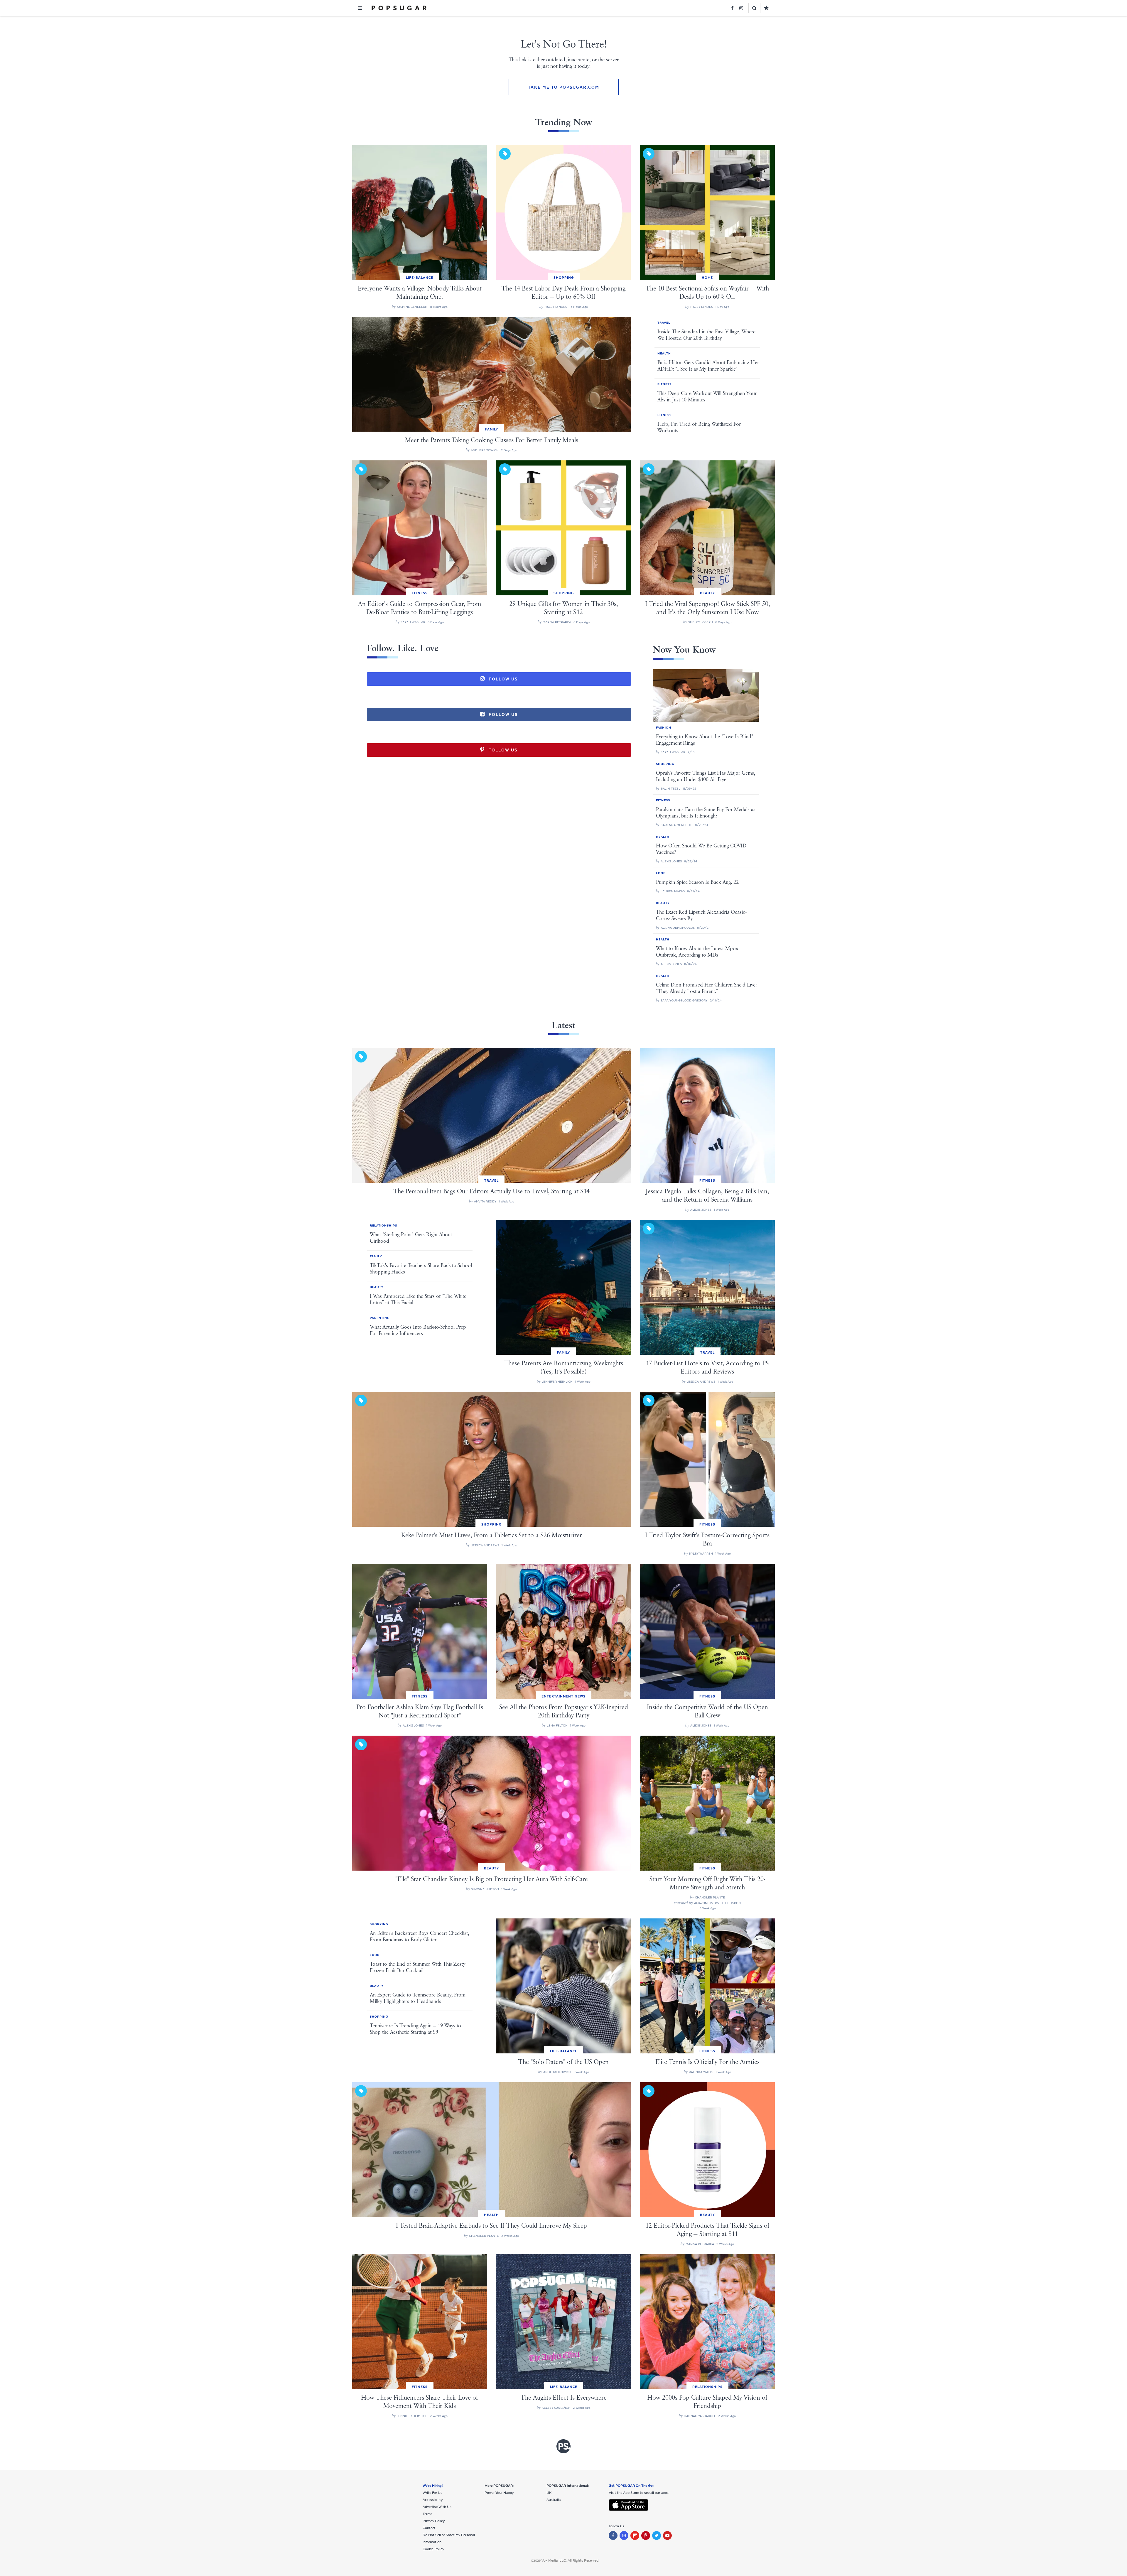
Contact (429, 2528)
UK (549, 2493)
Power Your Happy (499, 2493)
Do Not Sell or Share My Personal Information (449, 2538)
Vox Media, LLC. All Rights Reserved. (570, 2560)
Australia (554, 2500)
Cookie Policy (433, 2549)
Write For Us (432, 2493)
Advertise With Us (437, 2507)
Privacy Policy (434, 2521)
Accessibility (433, 2500)
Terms (427, 2514)
